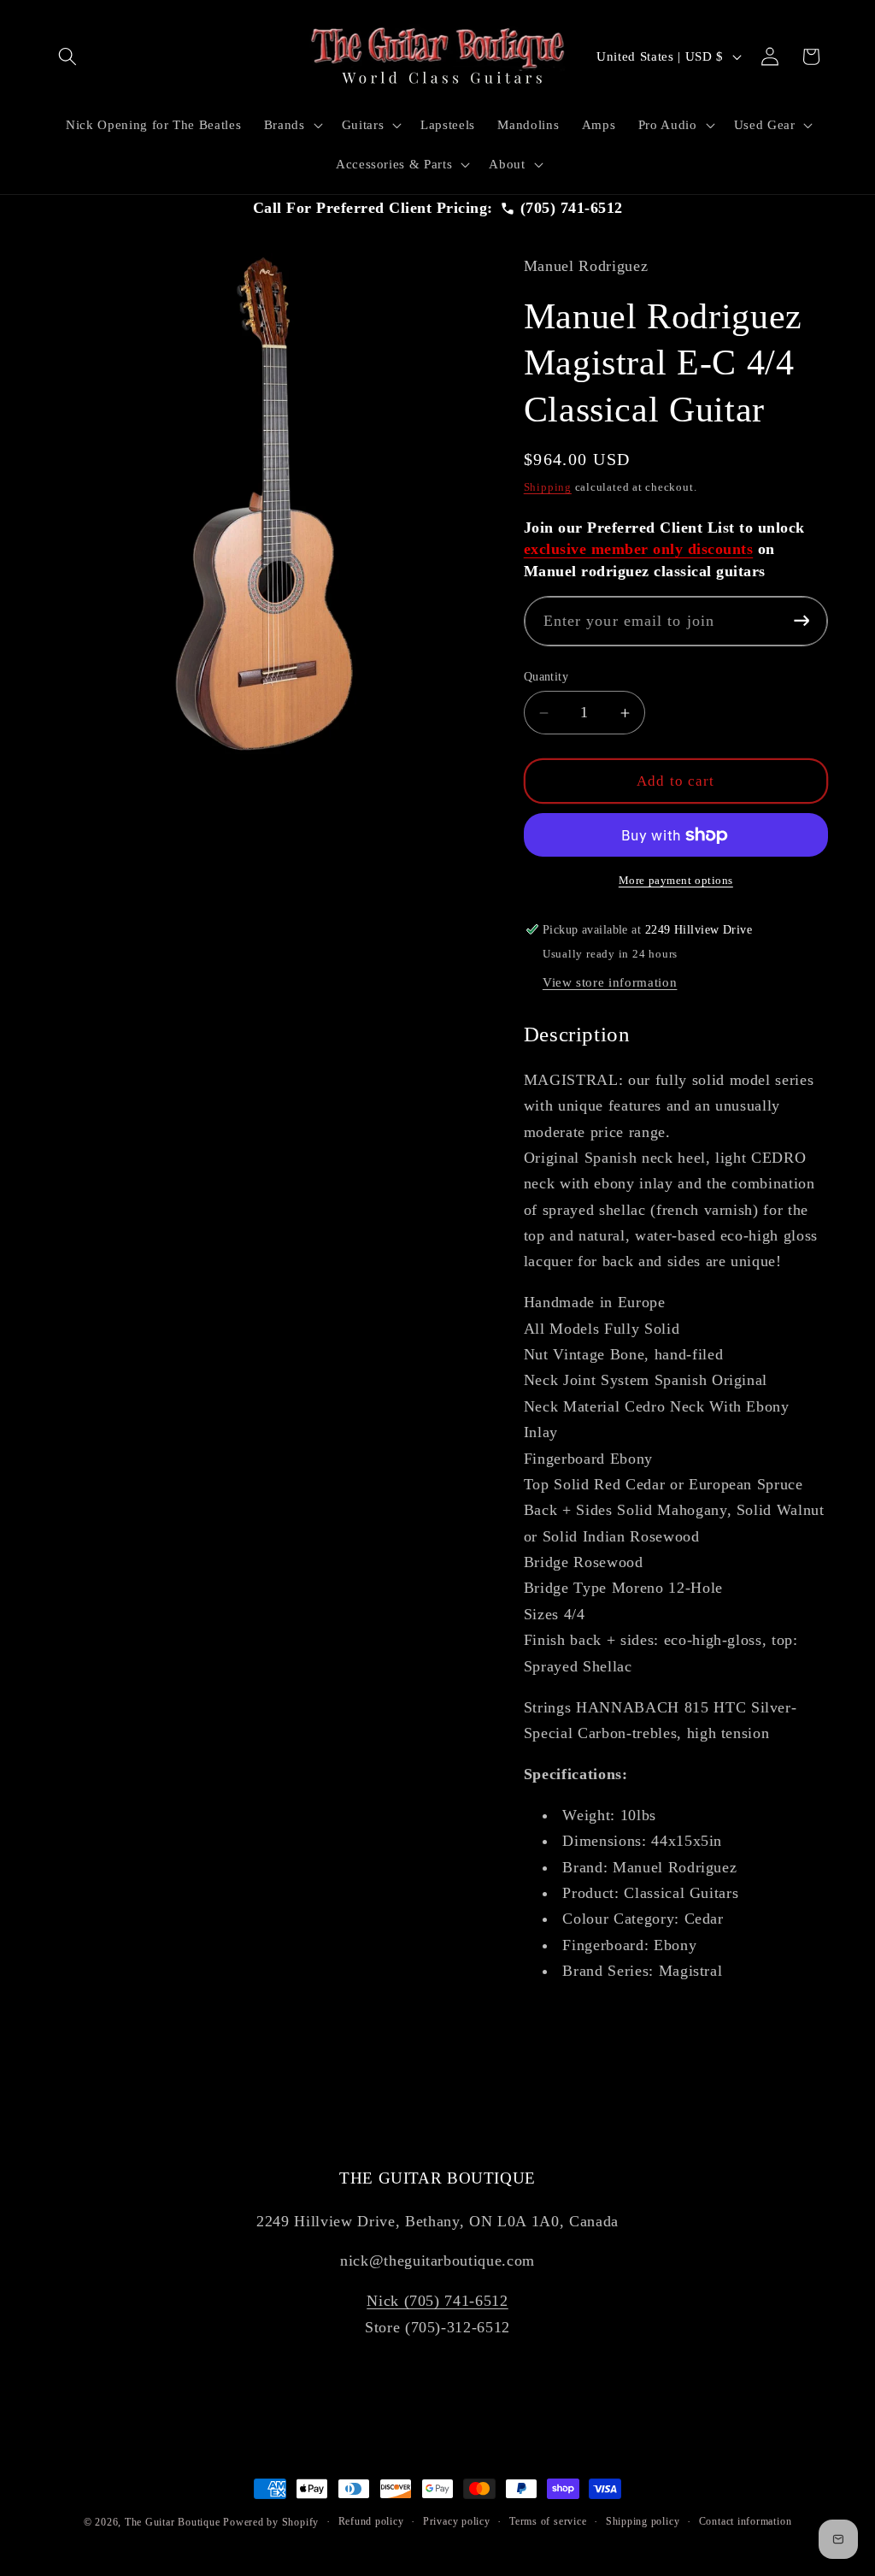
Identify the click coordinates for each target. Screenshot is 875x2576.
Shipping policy (643, 2521)
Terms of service (548, 2521)
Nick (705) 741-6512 (437, 2301)
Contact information (746, 2521)
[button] (68, 56)
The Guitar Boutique (173, 2522)
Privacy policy (457, 2521)
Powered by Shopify (271, 2522)
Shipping (548, 487)
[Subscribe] (801, 621)
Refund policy (371, 2521)
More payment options (676, 880)
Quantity (546, 676)
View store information (610, 982)
